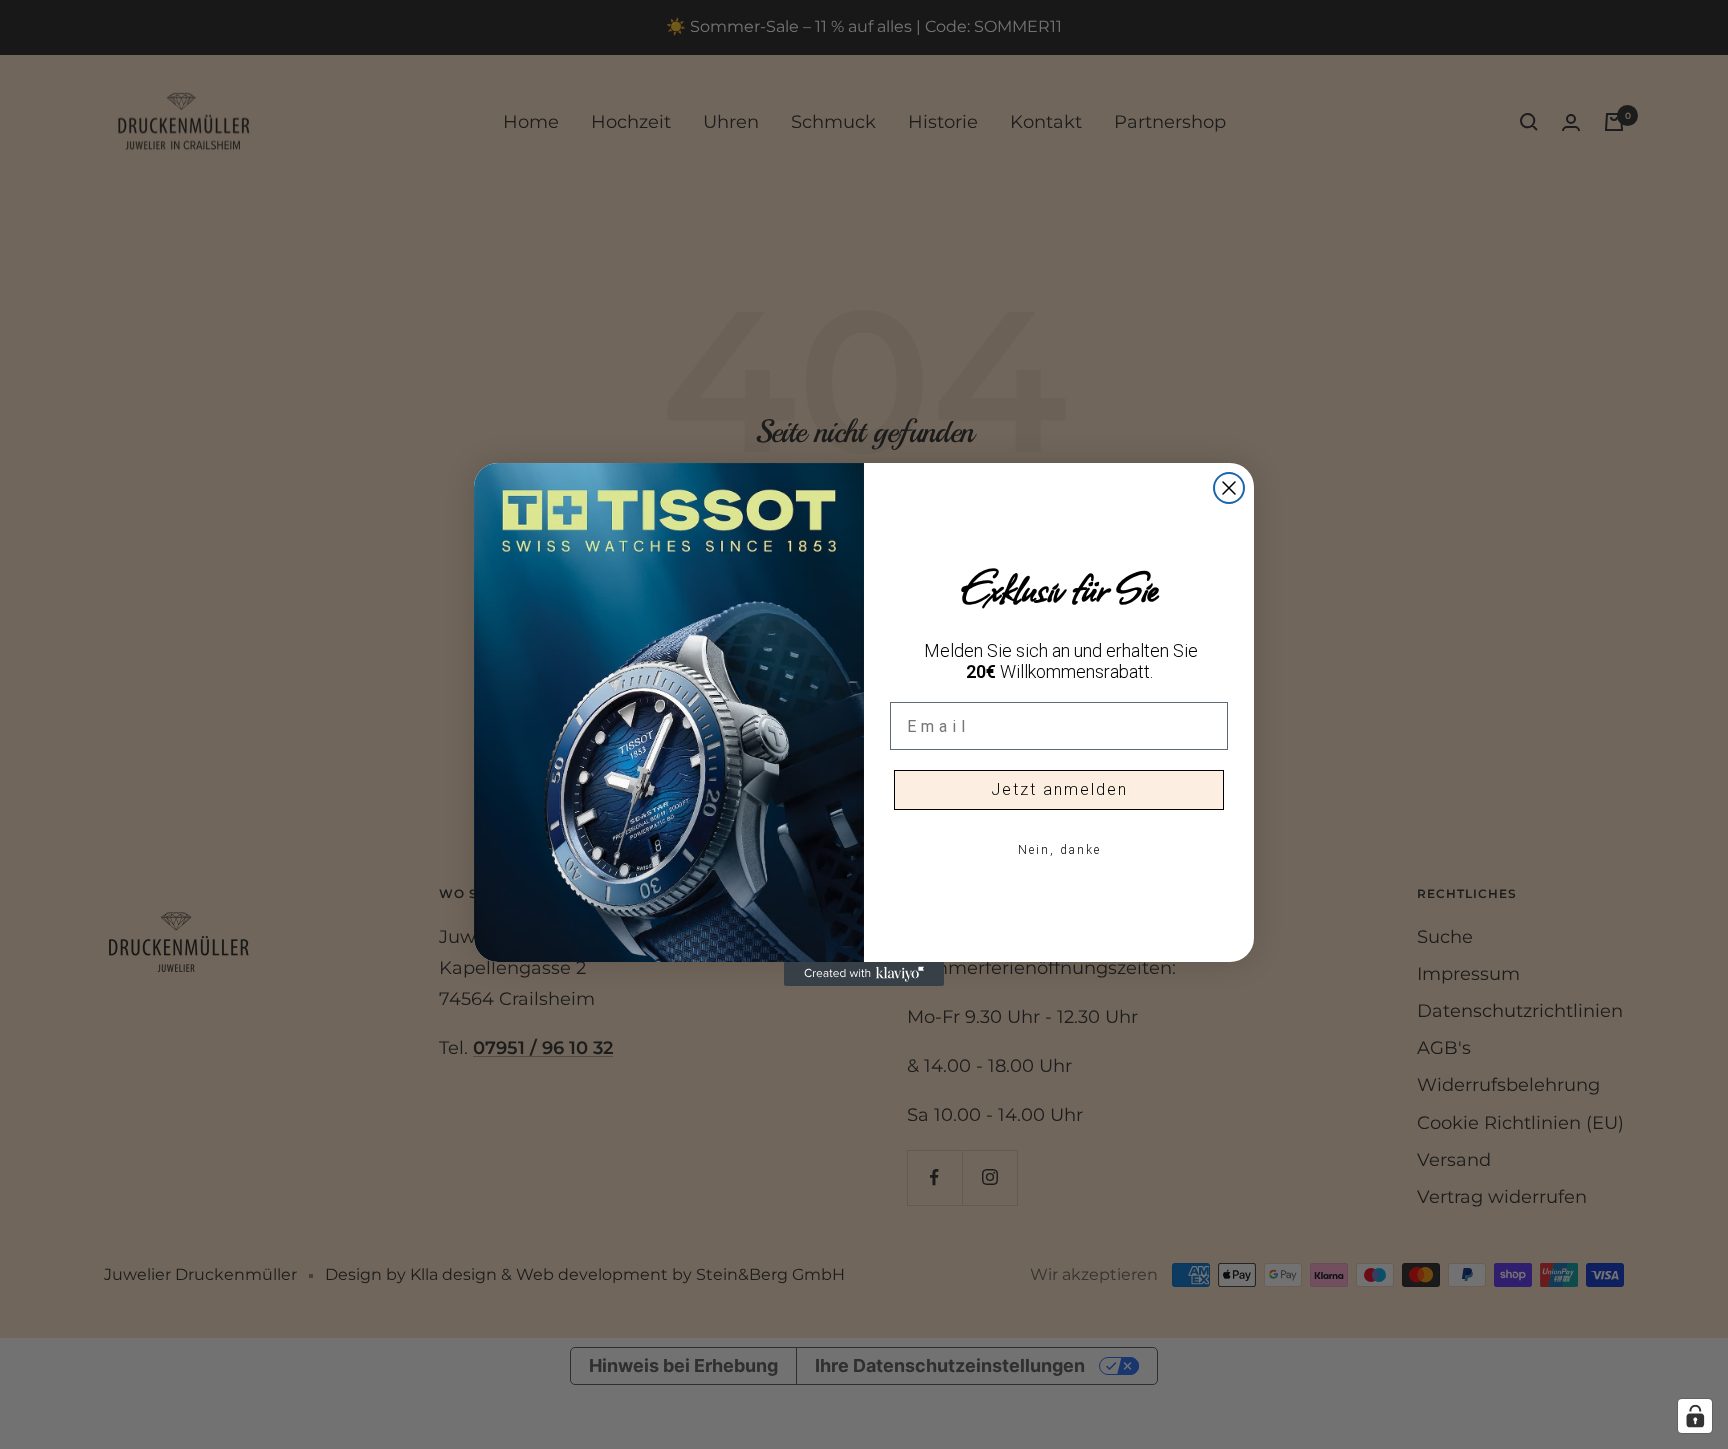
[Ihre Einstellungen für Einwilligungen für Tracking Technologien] (1695, 1416)
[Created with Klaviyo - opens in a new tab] (864, 974)
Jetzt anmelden (1059, 789)
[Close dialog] (1229, 488)
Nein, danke (1059, 850)
